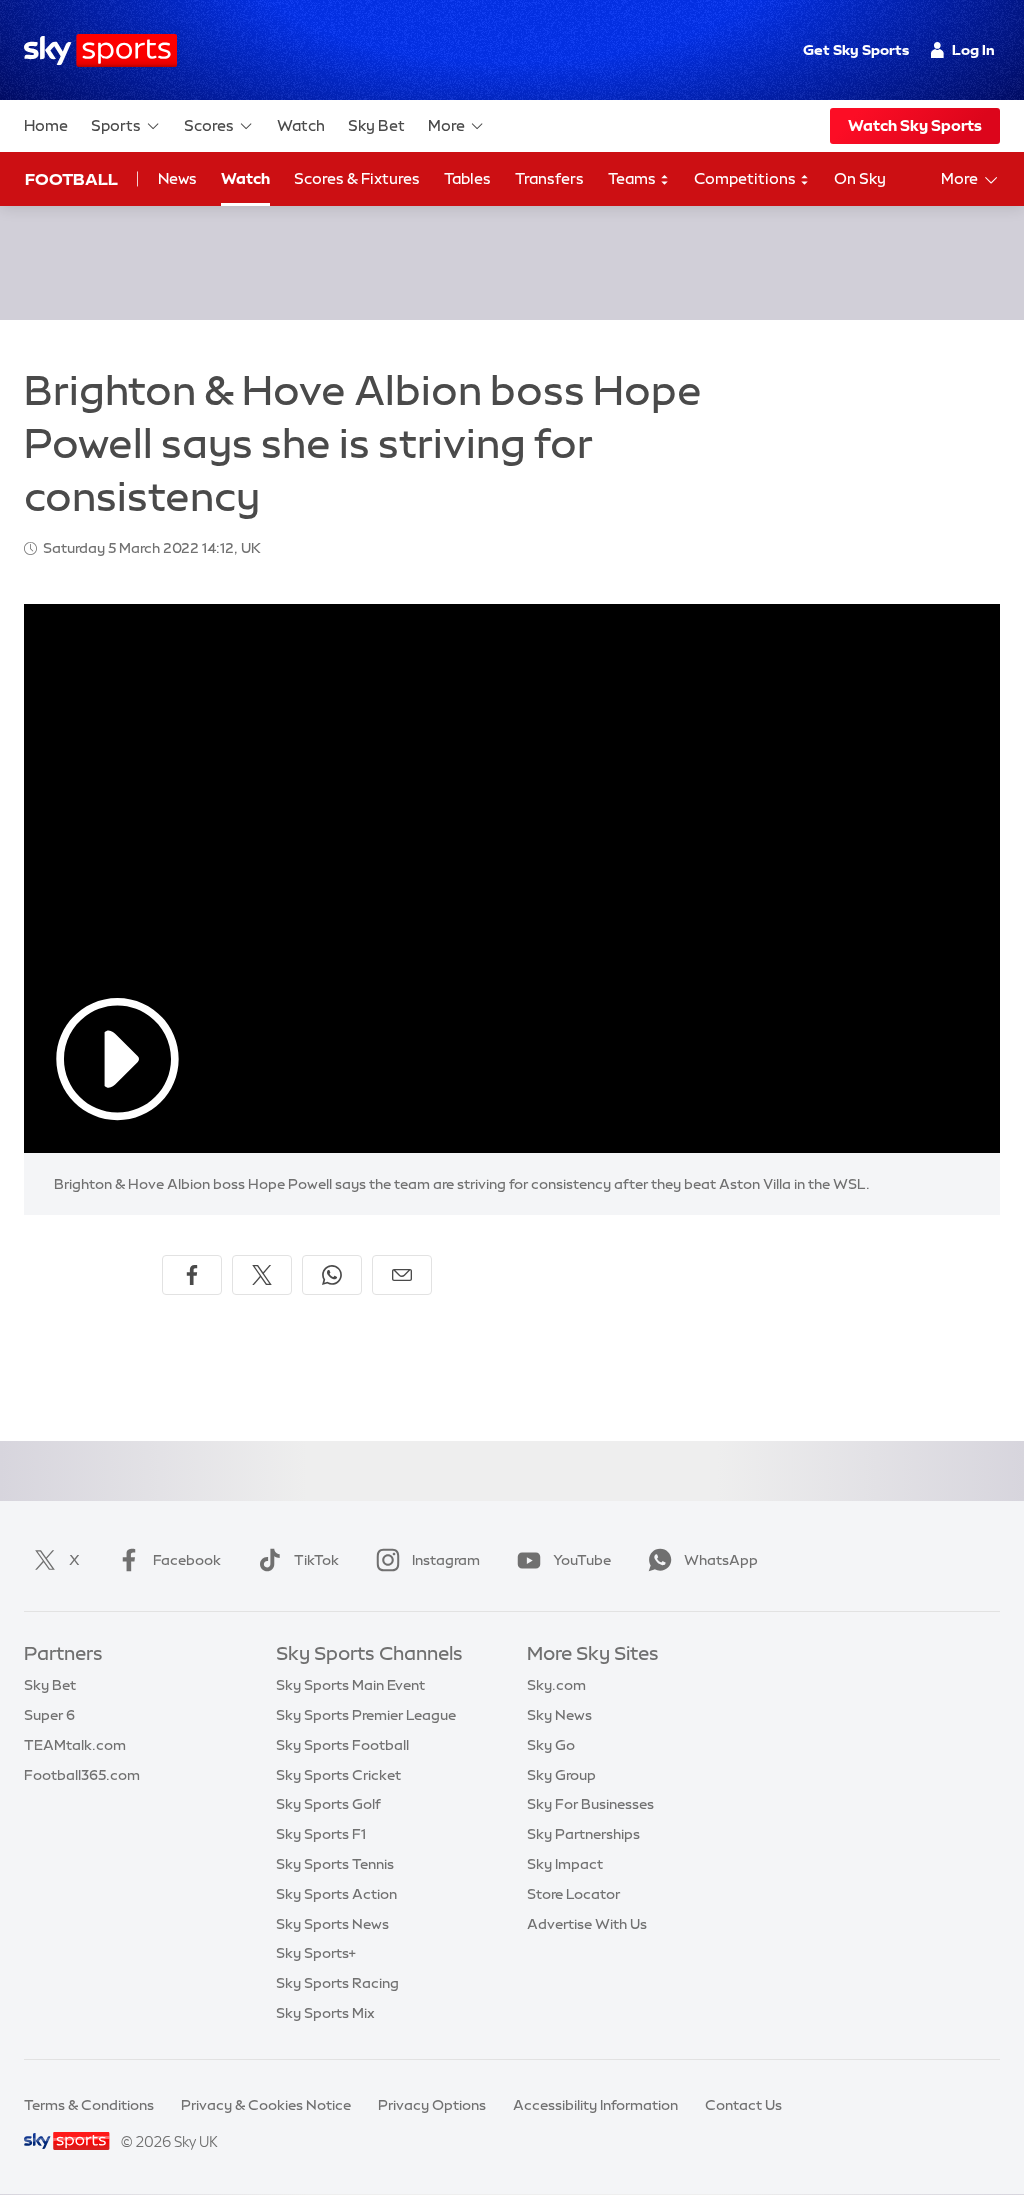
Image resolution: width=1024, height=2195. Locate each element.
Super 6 (49, 1715)
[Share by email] (402, 1275)
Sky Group (561, 1775)
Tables (467, 178)
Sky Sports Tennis (335, 1864)
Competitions (746, 178)
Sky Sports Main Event (350, 1685)
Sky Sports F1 (321, 1834)
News (177, 178)
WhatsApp (721, 1560)
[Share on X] (262, 1275)
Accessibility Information (595, 2105)
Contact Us (743, 2105)
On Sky (860, 178)
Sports (116, 125)
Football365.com (82, 1775)
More (446, 125)
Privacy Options (432, 2105)
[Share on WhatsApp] (332, 1275)
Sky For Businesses (590, 1804)
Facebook (187, 1560)
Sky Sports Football (342, 1745)
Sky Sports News (332, 1924)
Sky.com (556, 1685)
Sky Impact (565, 1864)
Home (46, 125)
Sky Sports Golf (328, 1804)
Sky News (559, 1715)
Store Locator (573, 1894)
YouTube (582, 1560)
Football (71, 179)
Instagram (446, 1560)
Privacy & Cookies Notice (266, 2105)
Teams (633, 178)
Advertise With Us (587, 1924)
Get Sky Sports (856, 50)
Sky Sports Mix (325, 2013)
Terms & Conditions (89, 2105)
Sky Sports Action (336, 1894)
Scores (209, 125)
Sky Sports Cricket (338, 1775)
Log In (973, 50)
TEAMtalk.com (75, 1745)
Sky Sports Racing (337, 1983)
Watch (301, 125)
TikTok (316, 1560)
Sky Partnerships (583, 1834)
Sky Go (551, 1745)
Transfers (549, 178)
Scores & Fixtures (357, 178)
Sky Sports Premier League (366, 1715)
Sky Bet (376, 125)
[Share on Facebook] (192, 1275)
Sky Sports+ (316, 1953)
